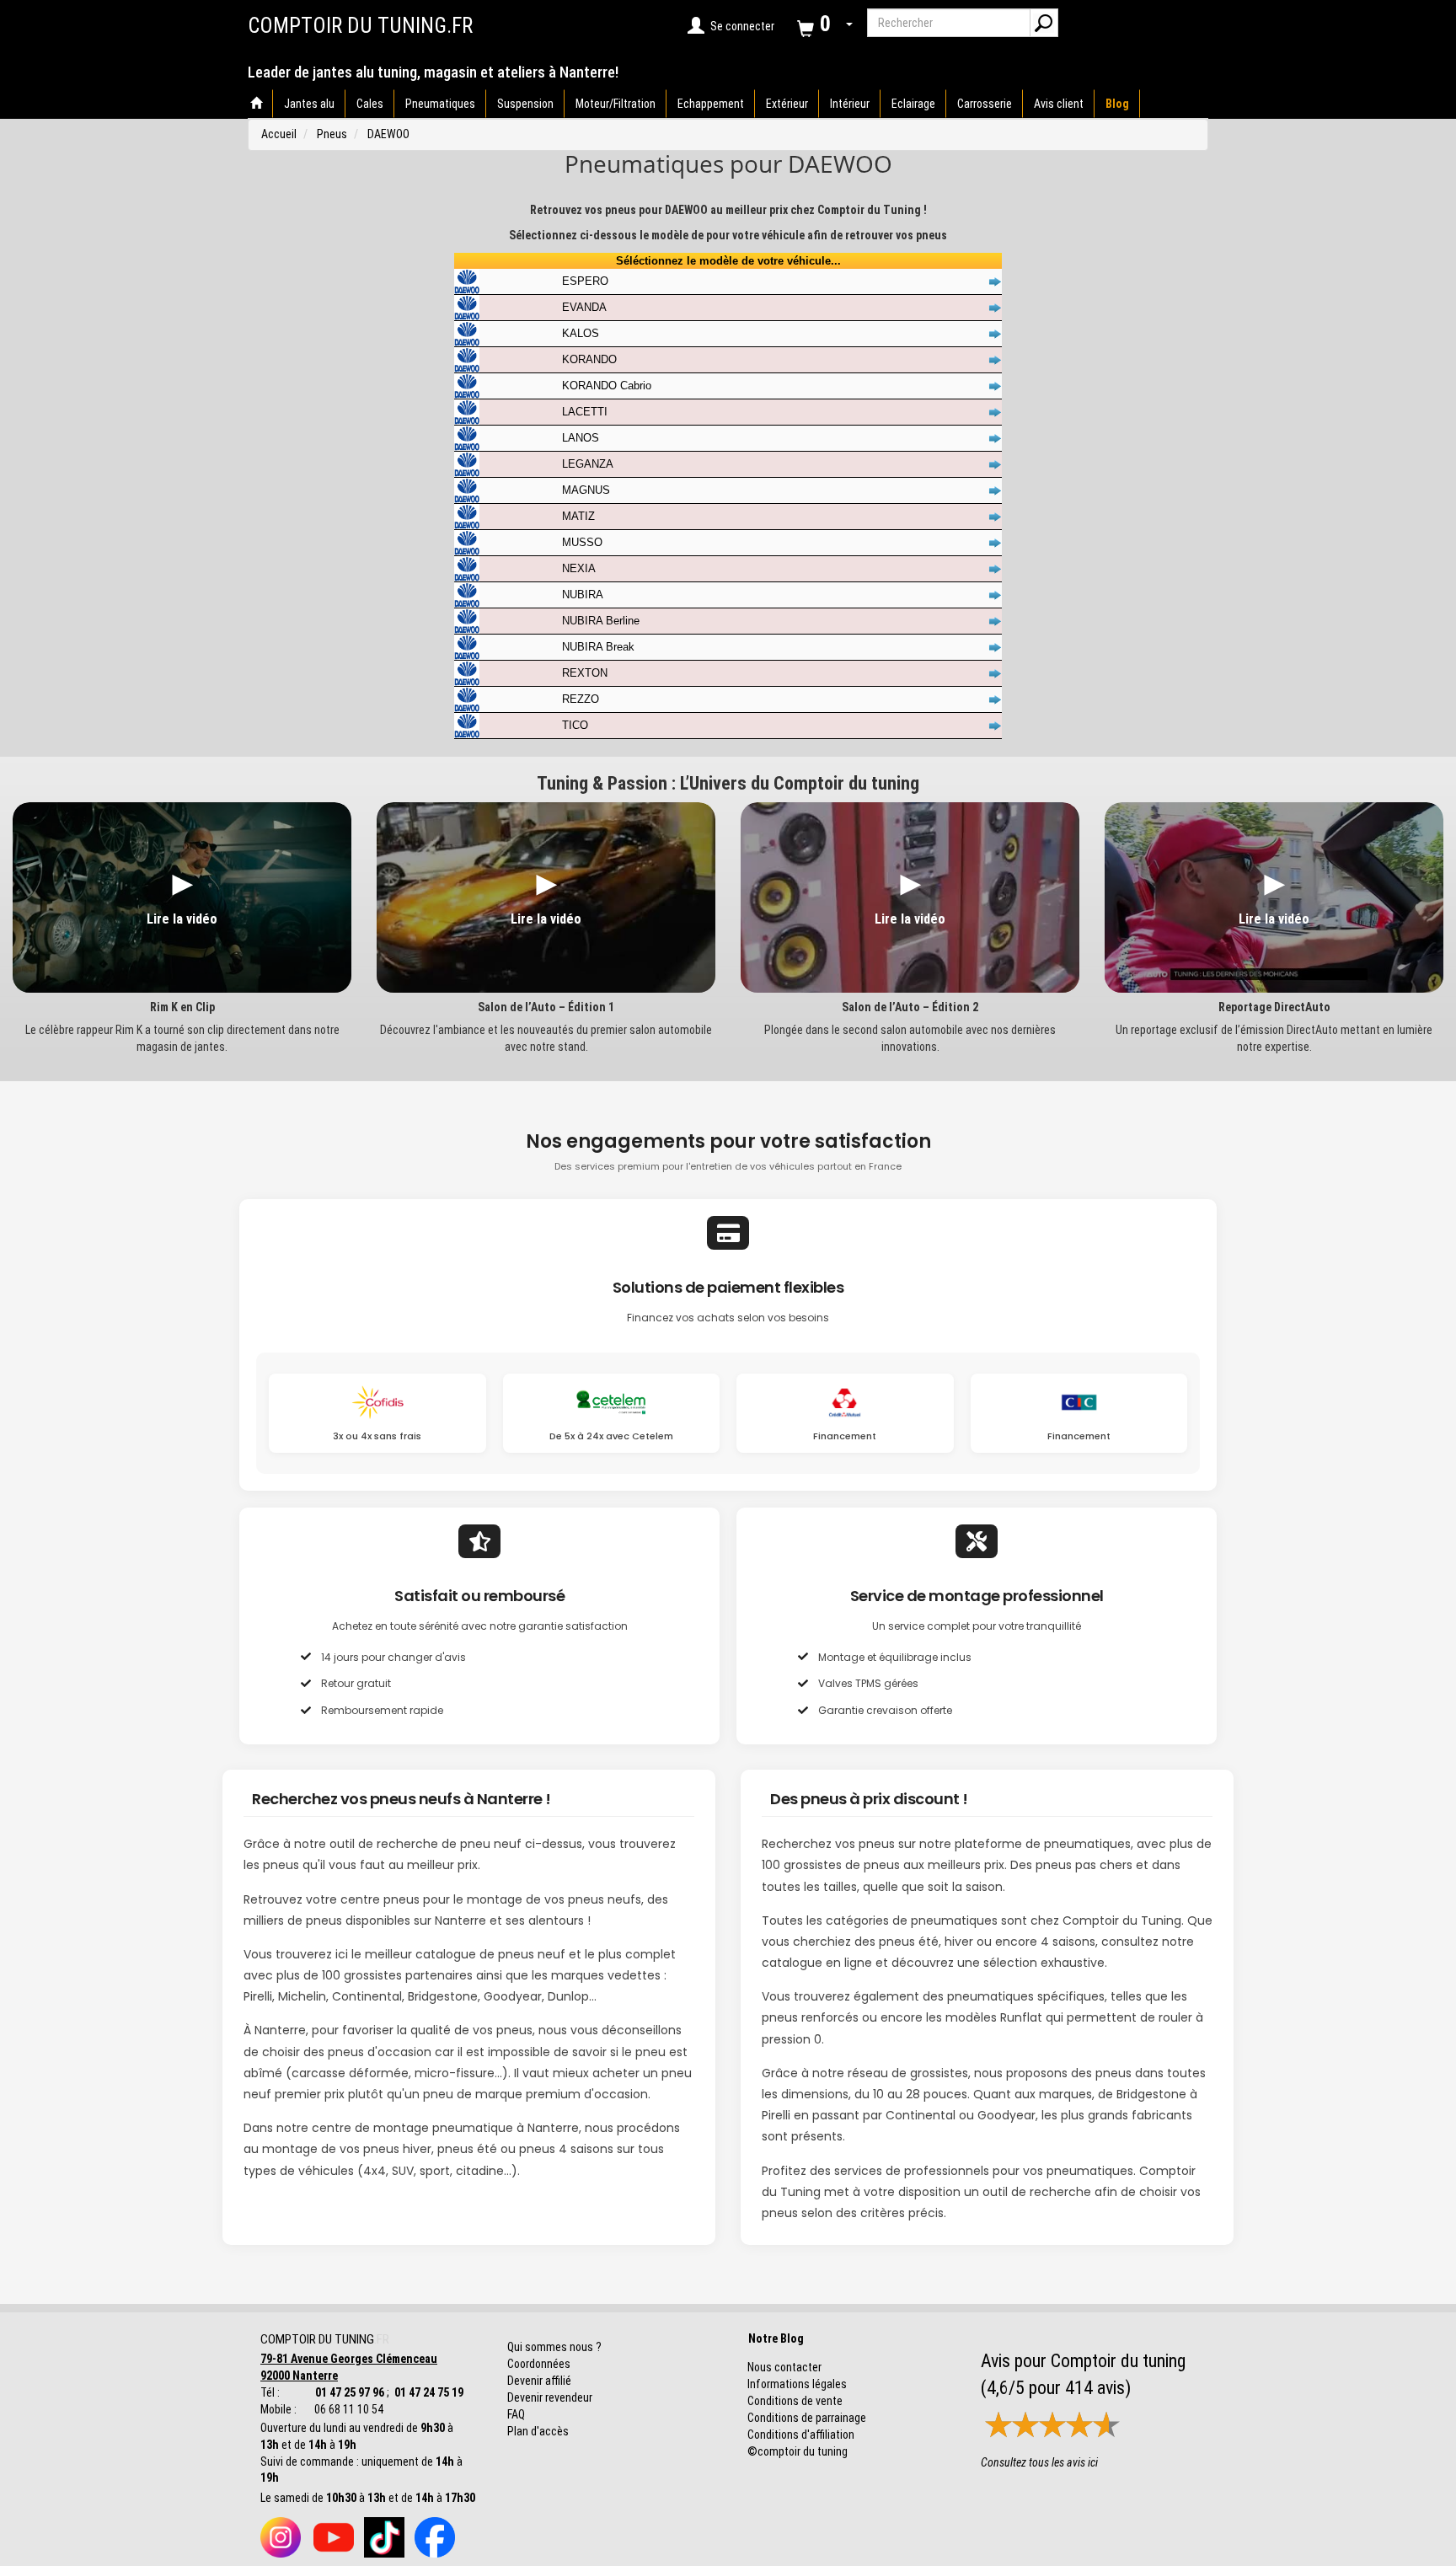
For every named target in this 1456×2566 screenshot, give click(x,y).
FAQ (516, 2414)
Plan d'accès (538, 2431)
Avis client (1059, 104)
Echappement (711, 104)
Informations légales (797, 2384)
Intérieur (850, 104)
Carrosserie (985, 104)
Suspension (525, 104)
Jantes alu (309, 104)
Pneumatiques (440, 104)
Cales (370, 104)
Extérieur (787, 104)
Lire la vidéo (182, 919)
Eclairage (913, 104)
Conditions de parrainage (807, 2418)
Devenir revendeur (550, 2397)
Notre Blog (772, 2338)
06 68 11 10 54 (348, 2409)
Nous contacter (784, 2367)
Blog (1117, 104)
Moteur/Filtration (616, 104)
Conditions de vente (795, 2401)
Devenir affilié (539, 2381)
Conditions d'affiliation (801, 2435)
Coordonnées (539, 2364)
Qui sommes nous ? (554, 2347)
